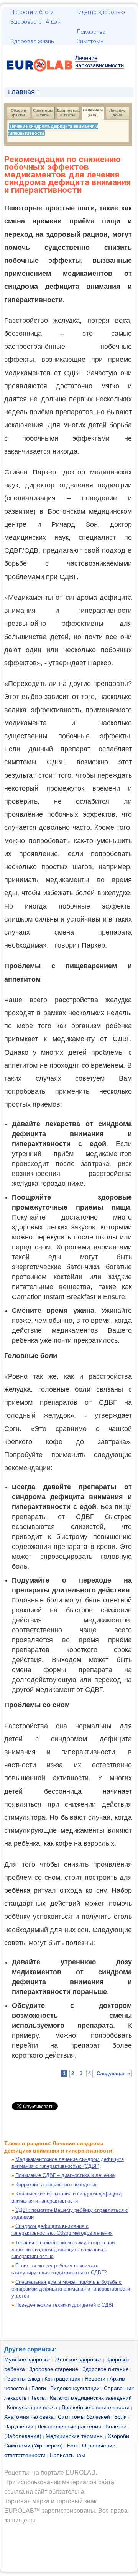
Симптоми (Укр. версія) (34, 2446)
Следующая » (113, 2074)
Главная (21, 92)
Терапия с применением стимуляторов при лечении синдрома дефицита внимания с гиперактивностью (63, 2250)
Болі (72, 2446)
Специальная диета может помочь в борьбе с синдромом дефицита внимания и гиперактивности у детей (71, 2289)
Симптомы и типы (44, 113)
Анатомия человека (29, 2417)
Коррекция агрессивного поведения (57, 2184)
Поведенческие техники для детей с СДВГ (65, 2305)
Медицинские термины (75, 2436)
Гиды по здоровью (101, 12)
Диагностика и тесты (68, 113)
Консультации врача (32, 2407)
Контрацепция (62, 2379)
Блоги (39, 2388)
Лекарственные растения (69, 2426)
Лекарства (91, 32)
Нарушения (19, 2426)
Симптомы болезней (84, 2417)
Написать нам (67, 2455)
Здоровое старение (54, 2369)
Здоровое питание (106, 2369)
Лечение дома (118, 113)
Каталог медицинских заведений (91, 2398)
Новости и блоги (32, 12)
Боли (121, 2417)
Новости (95, 2379)
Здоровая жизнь (32, 41)
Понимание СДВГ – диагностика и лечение (65, 2175)
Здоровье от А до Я (36, 22)
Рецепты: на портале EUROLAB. (51, 2473)
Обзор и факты (19, 113)
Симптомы (90, 41)
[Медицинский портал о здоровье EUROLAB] (40, 76)
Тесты (38, 2398)
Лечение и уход (93, 112)
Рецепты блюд (22, 2379)
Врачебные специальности (96, 2407)
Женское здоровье (78, 2359)
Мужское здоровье (27, 2359)
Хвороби (118, 2436)
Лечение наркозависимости (99, 62)
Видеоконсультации (75, 2388)
